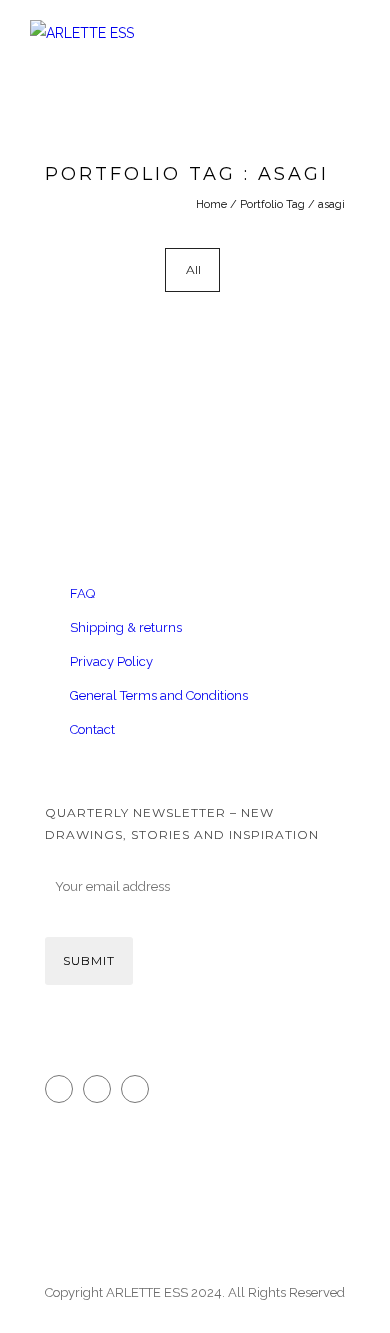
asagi (331, 204)
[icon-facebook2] (102, 1089)
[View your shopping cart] (314, 113)
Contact (92, 729)
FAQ (82, 593)
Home (211, 204)
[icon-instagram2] (64, 1089)
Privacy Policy (111, 661)
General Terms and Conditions (159, 695)
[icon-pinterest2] (140, 1089)
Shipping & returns (126, 627)
